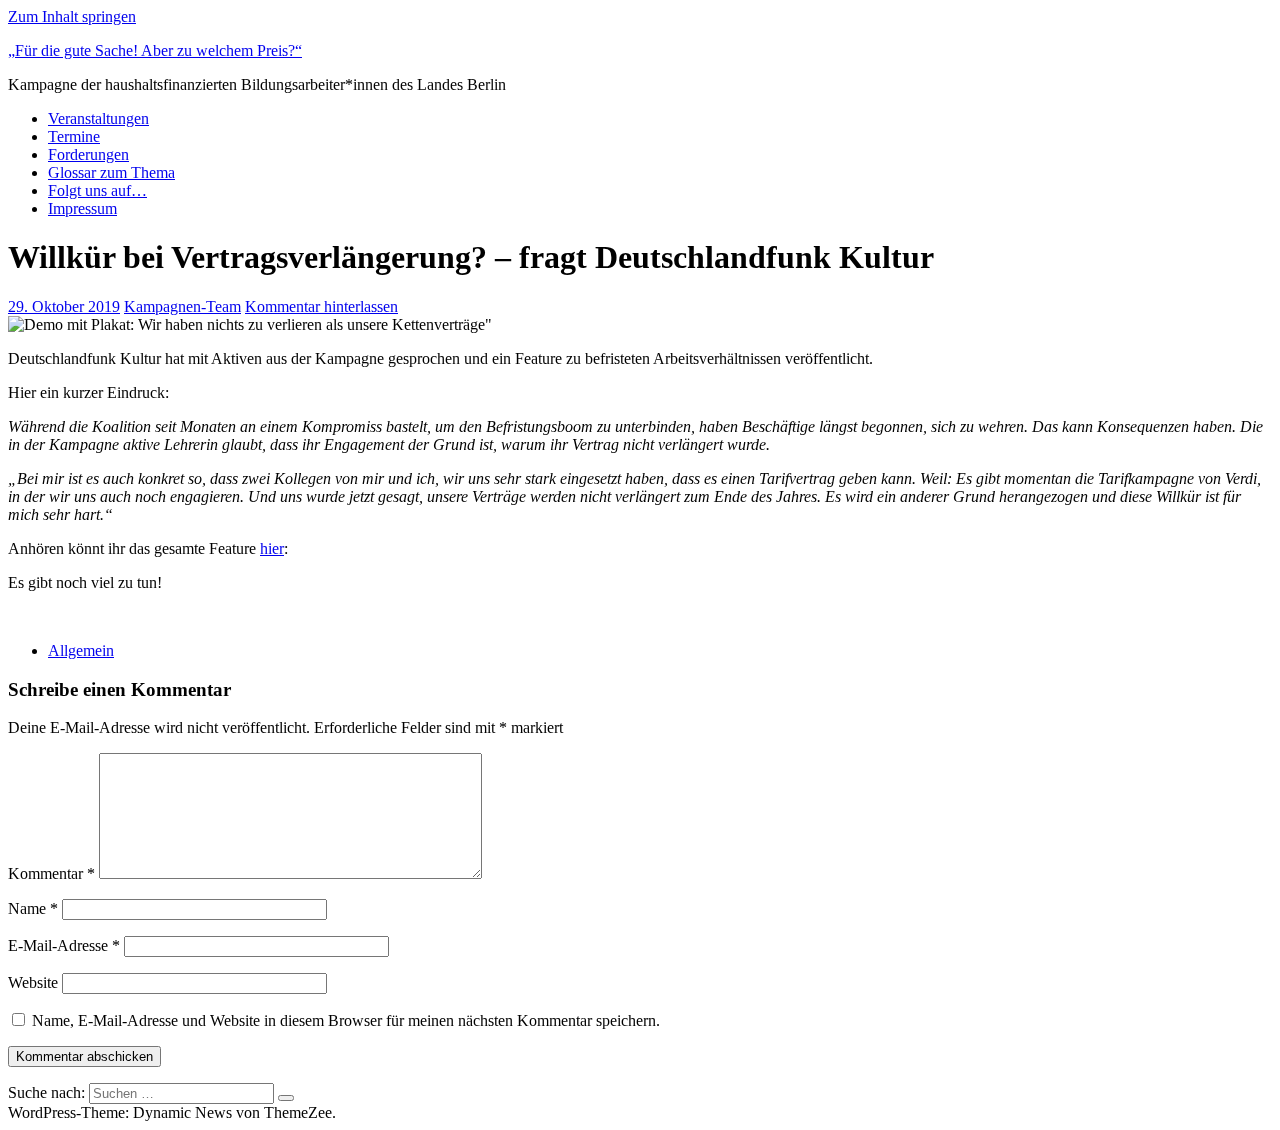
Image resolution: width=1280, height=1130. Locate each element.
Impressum (82, 208)
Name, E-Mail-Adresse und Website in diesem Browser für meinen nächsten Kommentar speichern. (346, 1020)
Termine (74, 136)
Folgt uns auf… (97, 190)
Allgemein (81, 650)
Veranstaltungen (98, 118)
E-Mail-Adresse (64, 945)
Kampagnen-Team (182, 306)
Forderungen (88, 154)
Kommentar (51, 873)
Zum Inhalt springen (72, 16)
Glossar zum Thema (111, 172)
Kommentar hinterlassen (321, 306)
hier (272, 548)
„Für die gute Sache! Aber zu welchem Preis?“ (155, 50)
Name (33, 908)
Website (33, 982)
